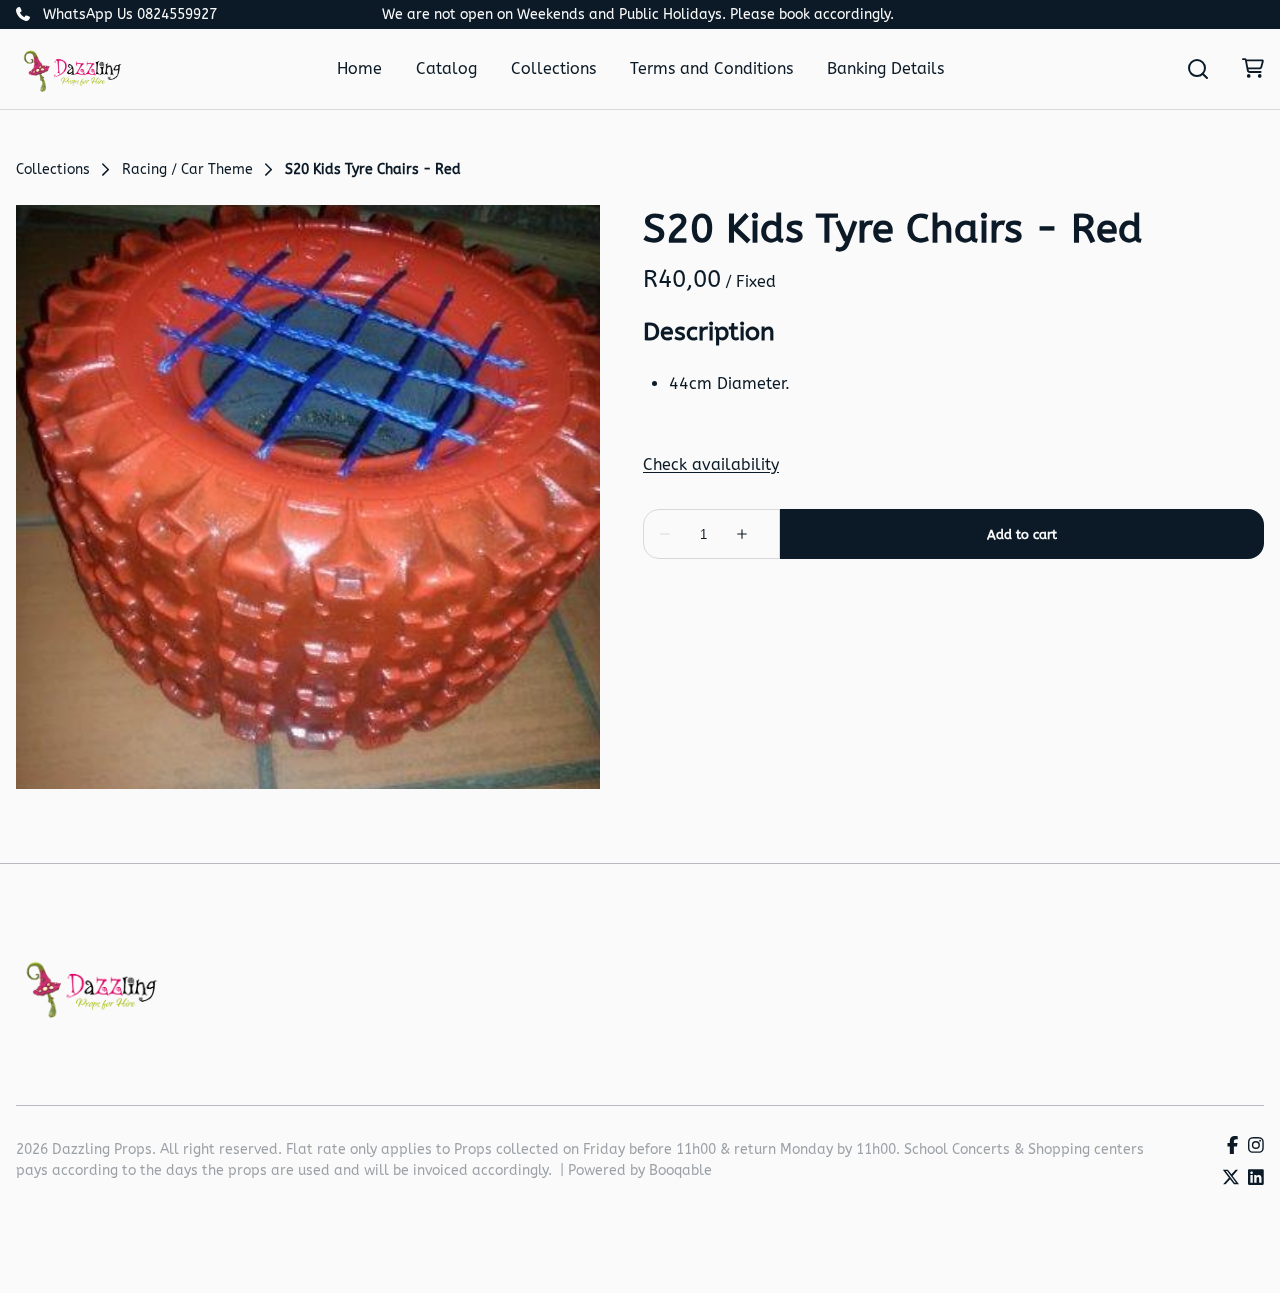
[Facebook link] (1232, 1146)
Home (359, 68)
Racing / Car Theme (187, 170)
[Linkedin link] (1256, 1178)
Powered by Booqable (640, 1170)
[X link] (1231, 1178)
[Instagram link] (1256, 1146)
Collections (553, 68)
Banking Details (885, 68)
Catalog (446, 68)
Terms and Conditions (711, 68)
